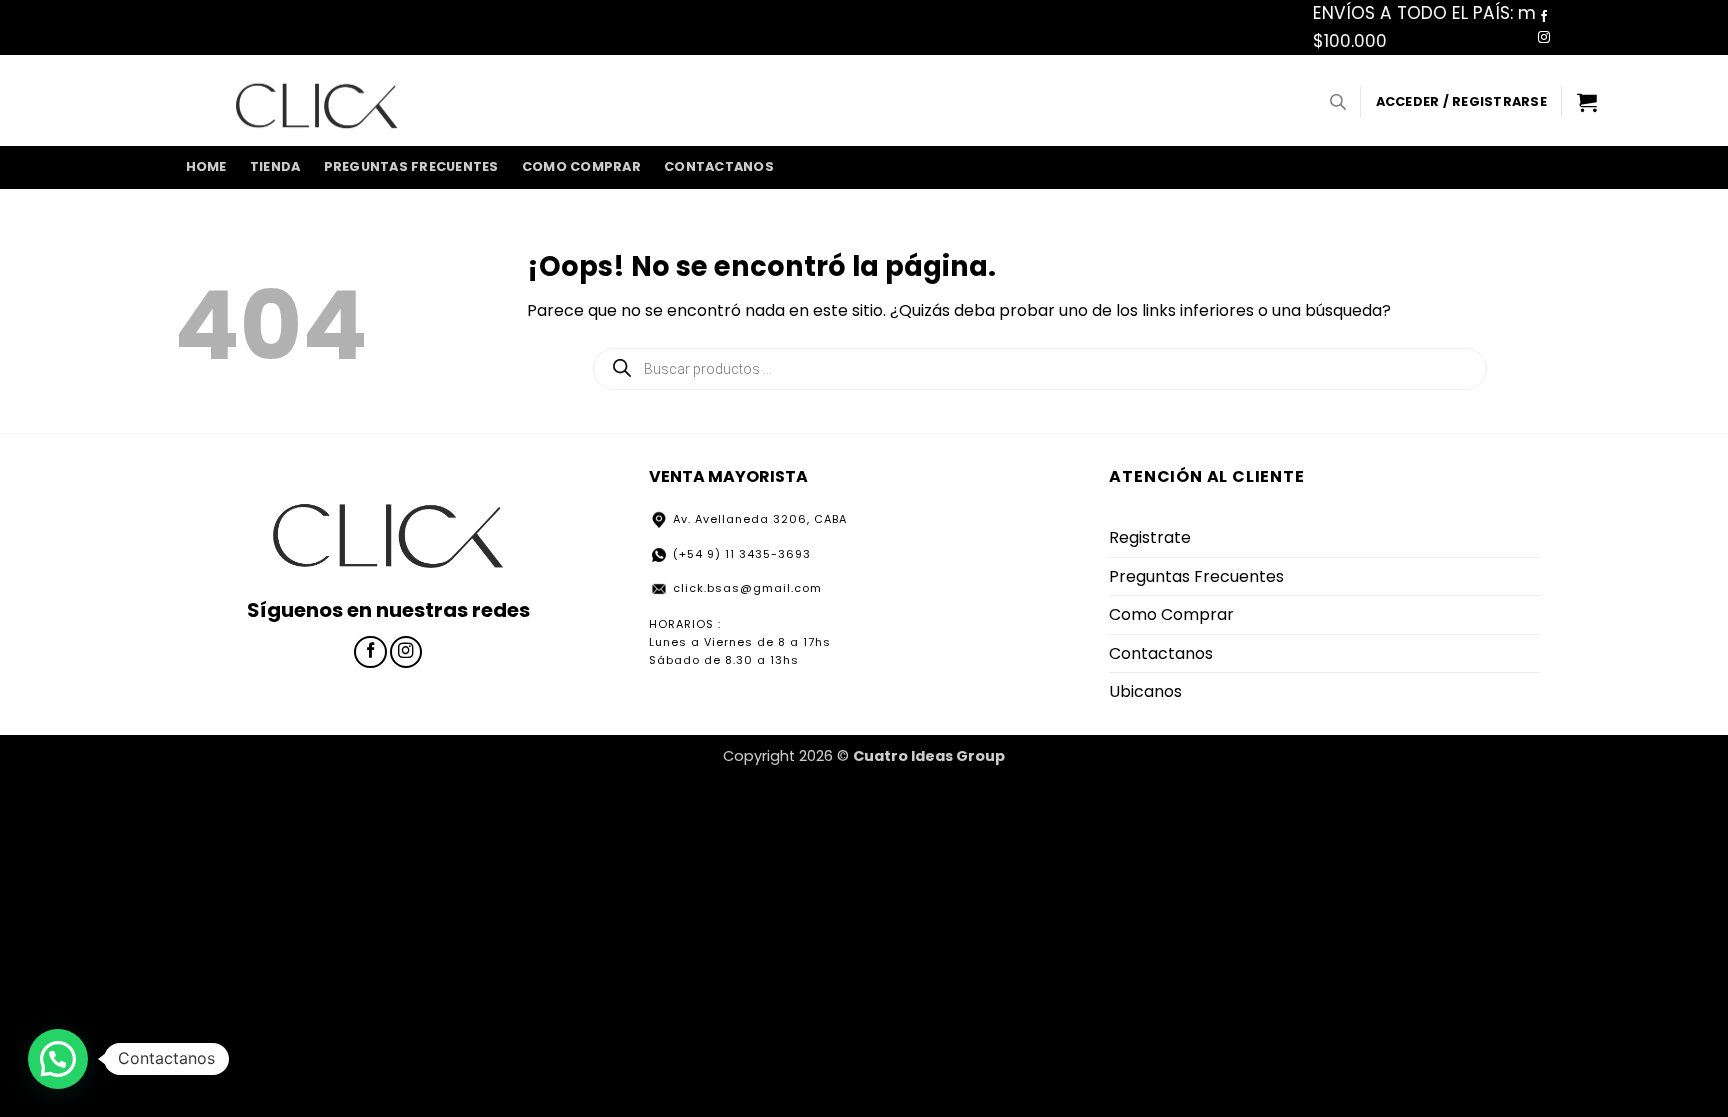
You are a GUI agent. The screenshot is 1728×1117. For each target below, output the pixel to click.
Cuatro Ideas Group (929, 756)
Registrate (1150, 537)
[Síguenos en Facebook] (1544, 17)
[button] (1461, 102)
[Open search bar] (1338, 102)
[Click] (317, 101)
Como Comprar (581, 166)
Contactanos (719, 166)
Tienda (275, 166)
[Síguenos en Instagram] (1544, 38)
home (206, 166)
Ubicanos (1145, 691)
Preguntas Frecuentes (411, 166)
